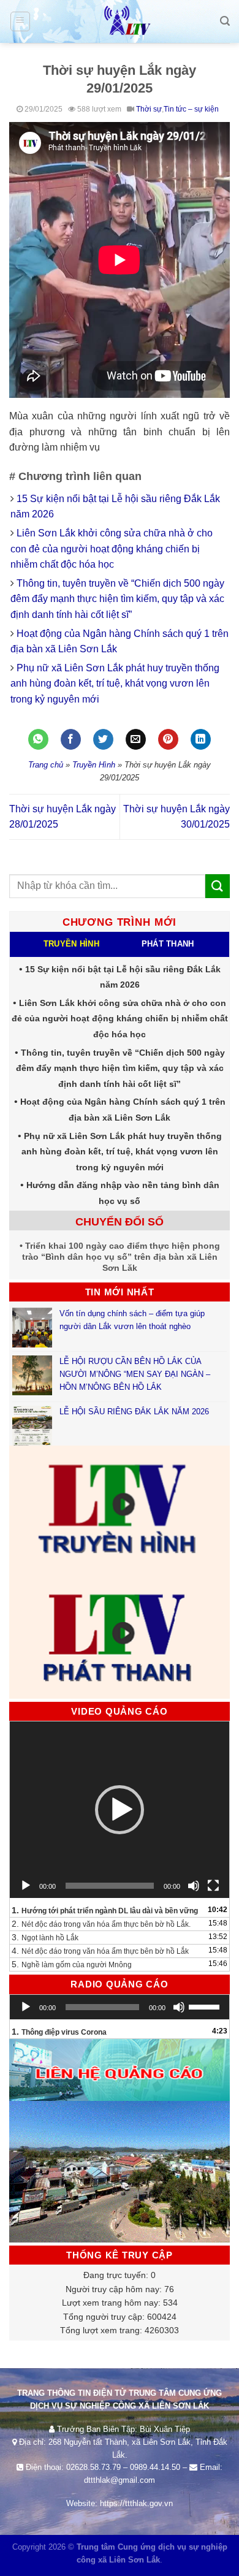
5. (72, 1964)
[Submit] (218, 886)
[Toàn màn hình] (213, 1886)
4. (100, 1951)
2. (101, 1924)
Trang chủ (46, 765)
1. (105, 1910)
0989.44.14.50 (155, 2467)
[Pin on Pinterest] (168, 739)
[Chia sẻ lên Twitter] (103, 739)
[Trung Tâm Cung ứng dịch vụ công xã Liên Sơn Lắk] (120, 21)
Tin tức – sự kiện (191, 109)
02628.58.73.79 (93, 2467)
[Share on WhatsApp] (38, 739)
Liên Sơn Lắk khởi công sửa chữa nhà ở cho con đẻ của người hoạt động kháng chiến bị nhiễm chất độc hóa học (112, 549)
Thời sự (149, 109)
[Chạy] (26, 1886)
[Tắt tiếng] (194, 1886)
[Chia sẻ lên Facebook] (71, 739)
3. (45, 1937)
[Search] (225, 21)
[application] (120, 1810)
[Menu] (21, 21)
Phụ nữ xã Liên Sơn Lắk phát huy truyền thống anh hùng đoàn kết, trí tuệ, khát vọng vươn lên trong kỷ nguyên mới (115, 684)
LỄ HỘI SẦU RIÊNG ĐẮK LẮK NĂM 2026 (134, 1412)
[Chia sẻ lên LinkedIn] (201, 739)
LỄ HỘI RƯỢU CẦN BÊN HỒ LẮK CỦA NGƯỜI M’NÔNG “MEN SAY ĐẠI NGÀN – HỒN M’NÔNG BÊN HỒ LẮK (135, 1374)
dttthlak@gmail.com (120, 2480)
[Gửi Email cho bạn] (136, 739)
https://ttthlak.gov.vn (136, 2503)
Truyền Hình (94, 765)
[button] (120, 1810)
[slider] (206, 2006)
